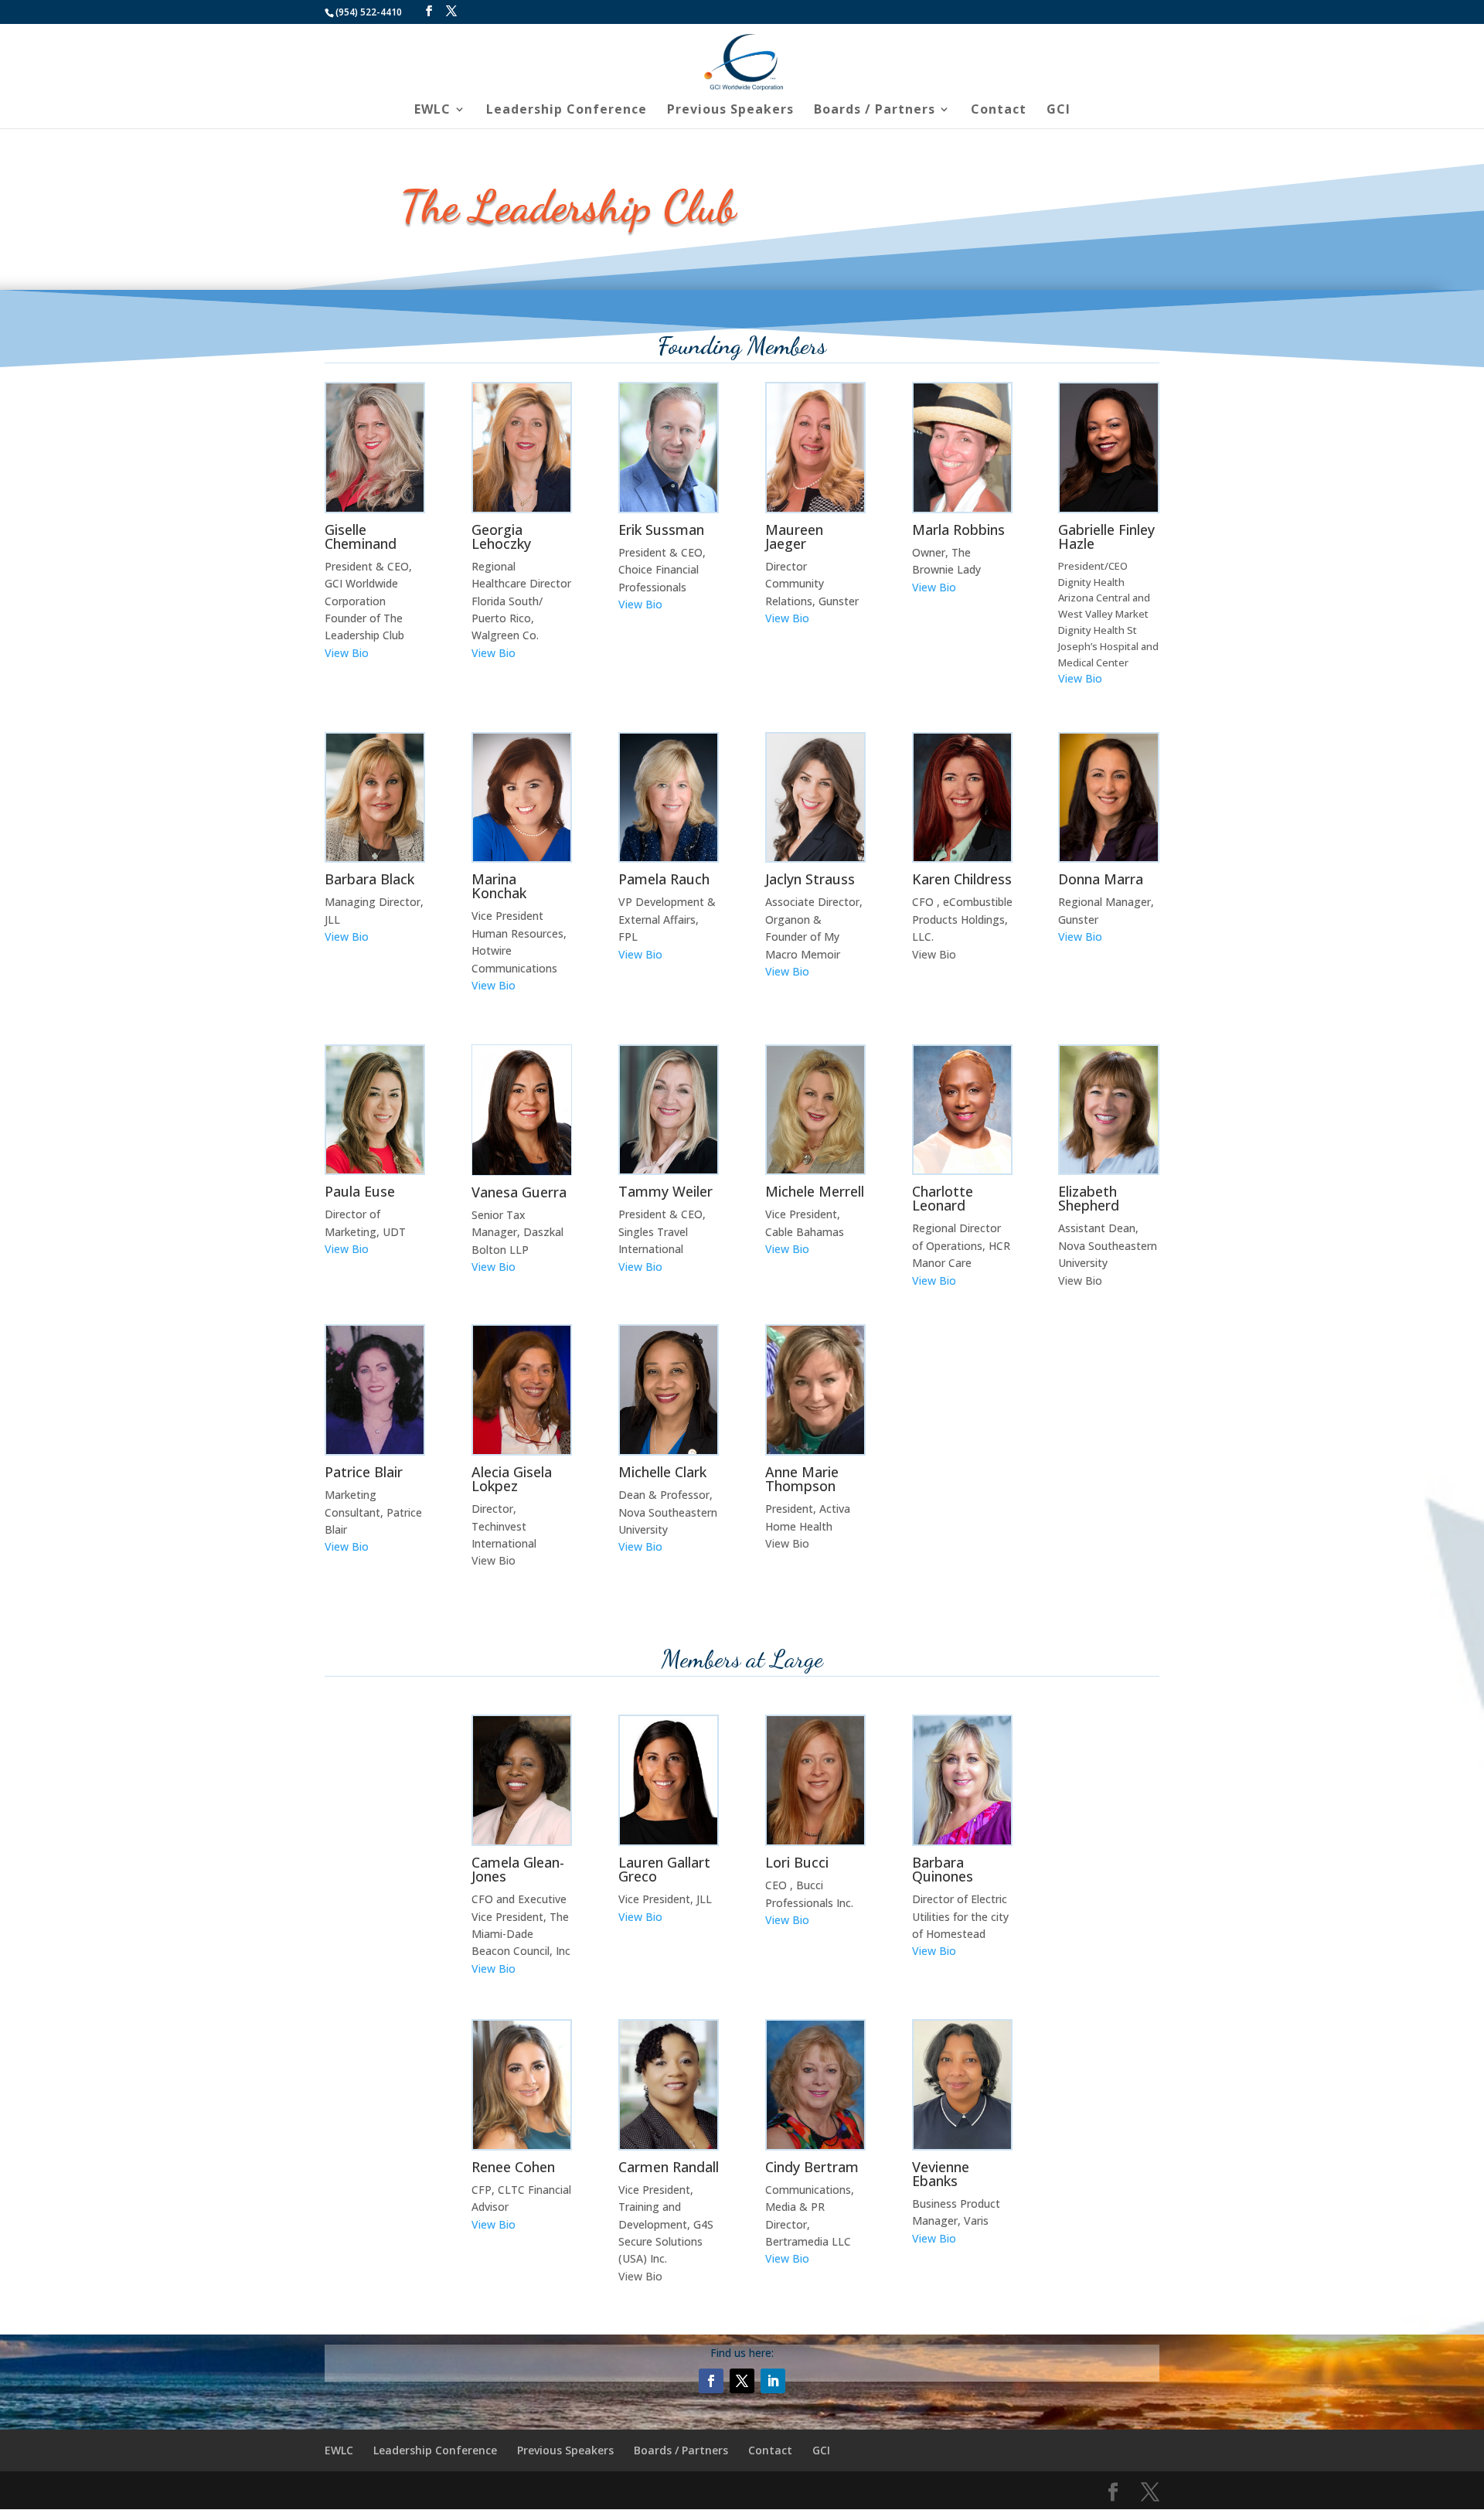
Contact (999, 111)
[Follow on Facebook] (711, 2381)
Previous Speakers (730, 111)
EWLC (432, 111)
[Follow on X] (742, 2381)
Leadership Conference (567, 111)
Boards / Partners (875, 111)
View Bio (347, 653)
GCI (1059, 111)
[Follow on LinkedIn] (773, 2381)
